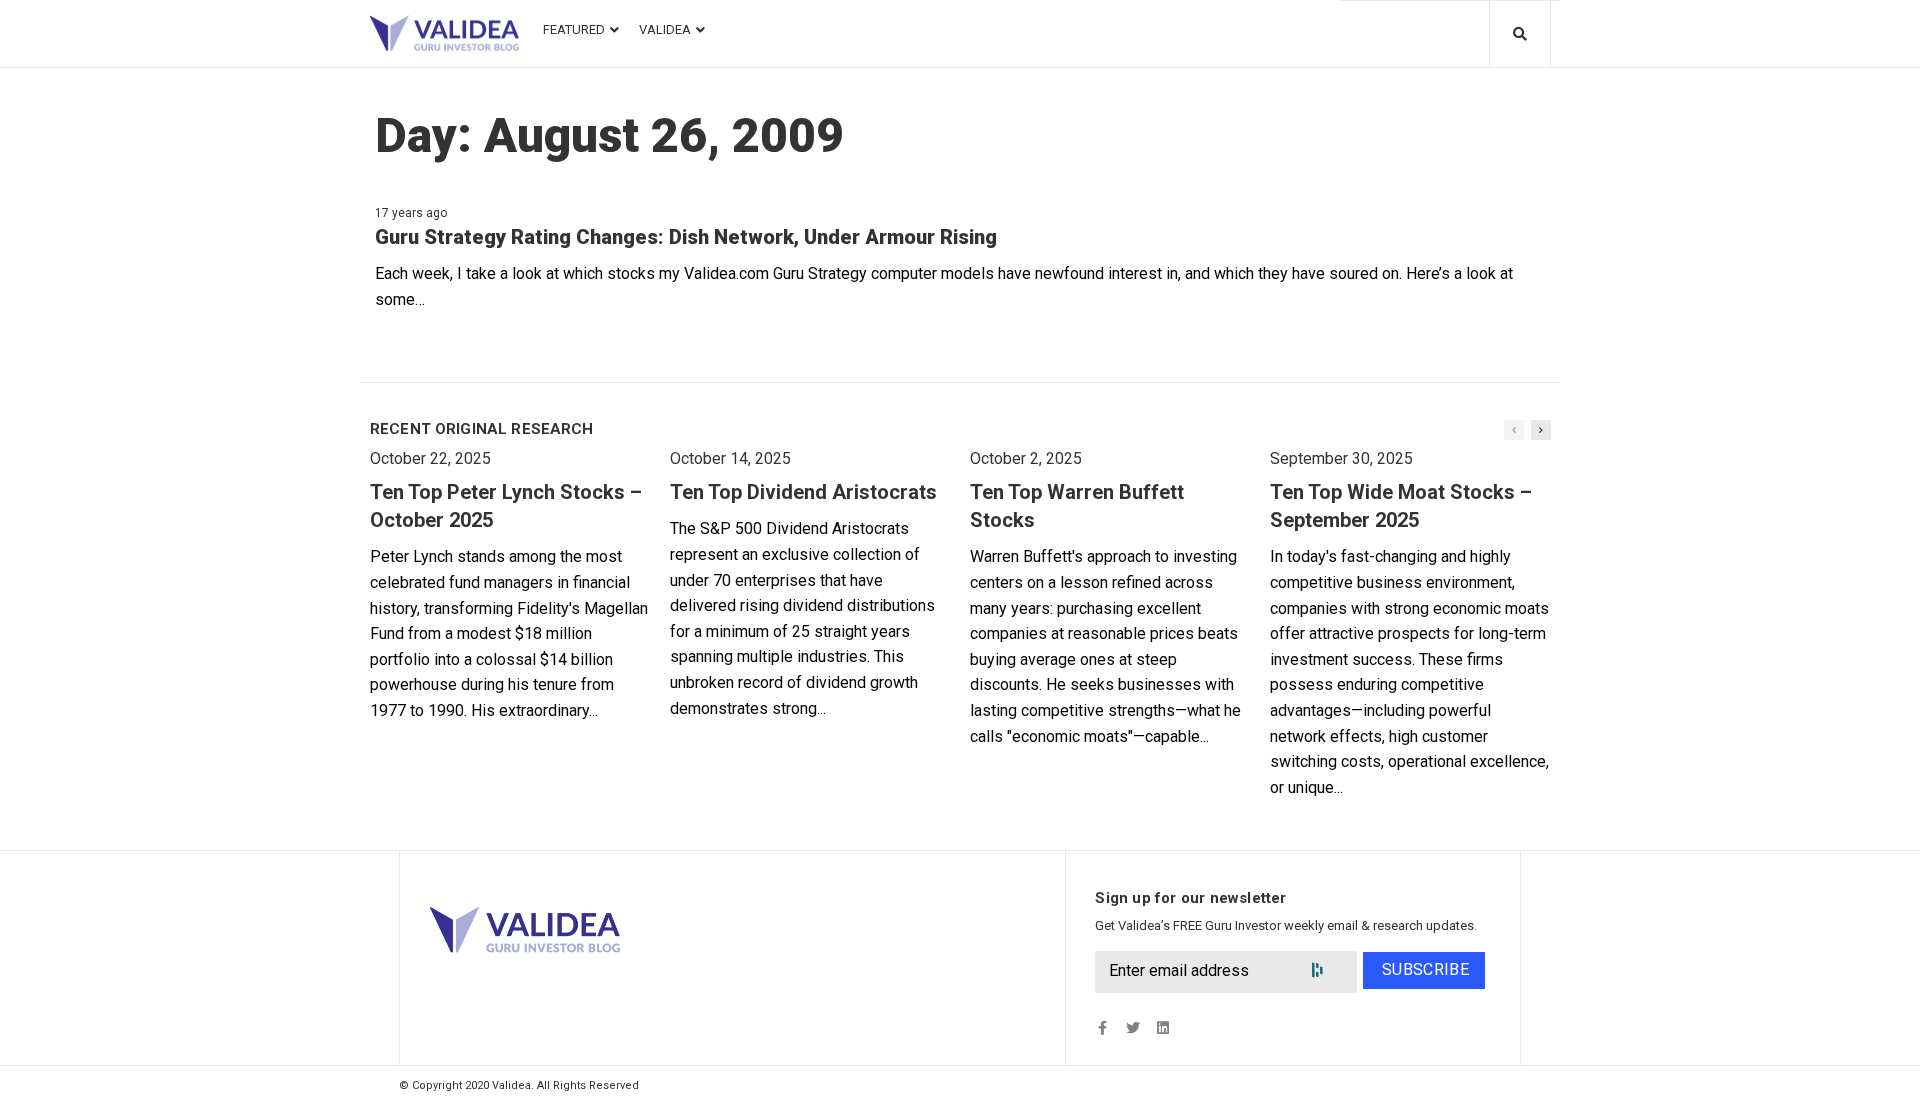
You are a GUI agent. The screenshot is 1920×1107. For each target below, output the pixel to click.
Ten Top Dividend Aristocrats (803, 492)
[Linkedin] (1162, 1028)
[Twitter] (1132, 1028)
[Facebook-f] (1102, 1028)
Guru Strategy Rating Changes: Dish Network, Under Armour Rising (686, 237)
